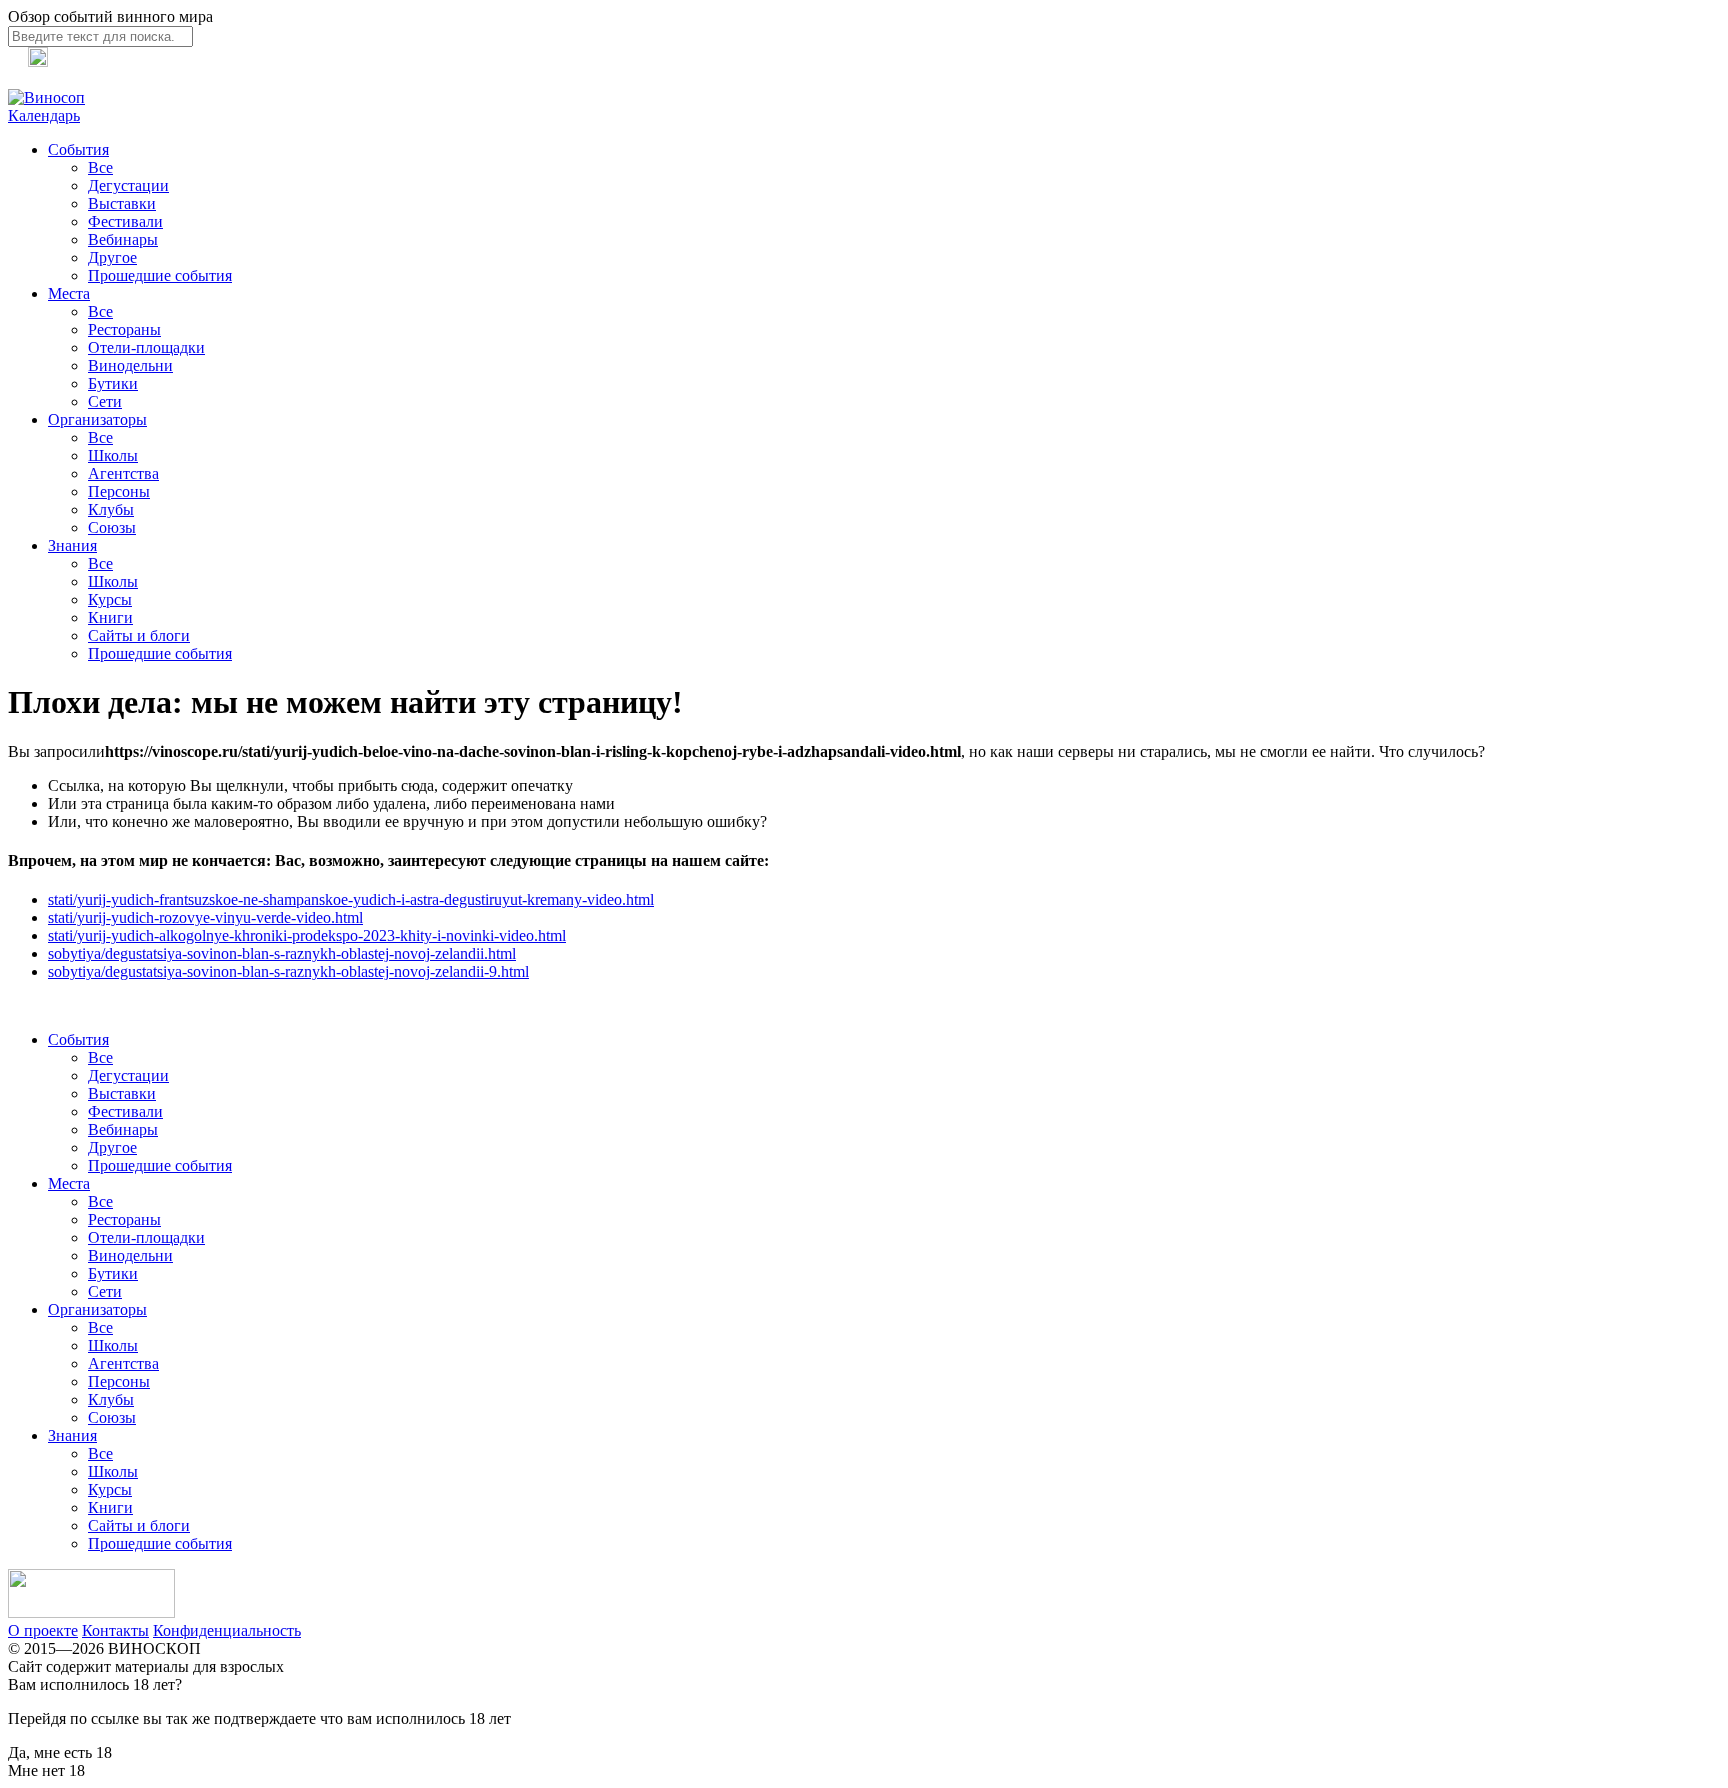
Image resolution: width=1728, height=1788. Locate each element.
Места (69, 293)
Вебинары (123, 239)
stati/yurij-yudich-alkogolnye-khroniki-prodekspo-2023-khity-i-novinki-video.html (307, 935)
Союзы (112, 527)
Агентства (123, 473)
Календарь (44, 115)
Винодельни (130, 365)
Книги (110, 617)
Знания (72, 545)
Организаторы (97, 419)
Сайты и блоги (139, 635)
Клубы (111, 509)
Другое (112, 257)
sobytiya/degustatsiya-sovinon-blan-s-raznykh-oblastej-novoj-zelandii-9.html (288, 971)
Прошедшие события (160, 275)
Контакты (115, 1630)
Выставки (122, 203)
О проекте (43, 1630)
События (78, 149)
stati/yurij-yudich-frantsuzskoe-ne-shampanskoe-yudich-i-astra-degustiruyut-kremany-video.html (351, 899)
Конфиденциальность (227, 1630)
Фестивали (125, 221)
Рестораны (124, 329)
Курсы (110, 599)
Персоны (119, 491)
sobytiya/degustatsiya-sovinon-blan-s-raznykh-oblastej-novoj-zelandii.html (282, 953)
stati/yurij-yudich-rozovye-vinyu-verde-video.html (205, 917)
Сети (105, 401)
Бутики (113, 383)
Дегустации (128, 185)
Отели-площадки (146, 347)
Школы (113, 455)
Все (100, 167)
